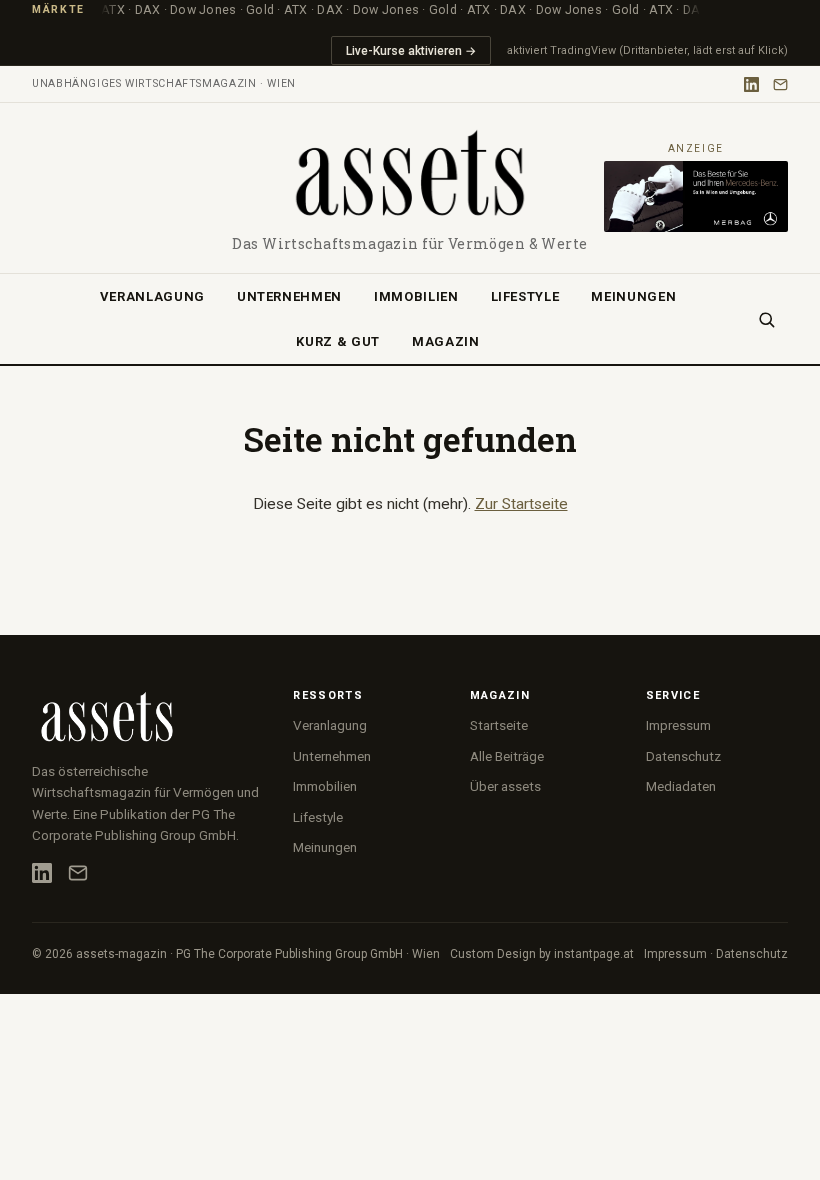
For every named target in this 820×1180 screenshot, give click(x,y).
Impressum (678, 725)
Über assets (505, 786)
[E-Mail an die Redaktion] (780, 84)
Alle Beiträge (507, 756)
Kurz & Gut (338, 341)
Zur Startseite (521, 504)
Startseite (499, 725)
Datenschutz (683, 756)
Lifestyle (525, 296)
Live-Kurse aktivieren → (411, 51)
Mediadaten (681, 786)
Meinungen (633, 296)
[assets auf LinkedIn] (751, 84)
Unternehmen (289, 296)
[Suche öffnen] (766, 319)
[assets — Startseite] (410, 175)
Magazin (446, 341)
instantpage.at (594, 954)
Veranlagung (152, 296)
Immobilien (416, 296)
